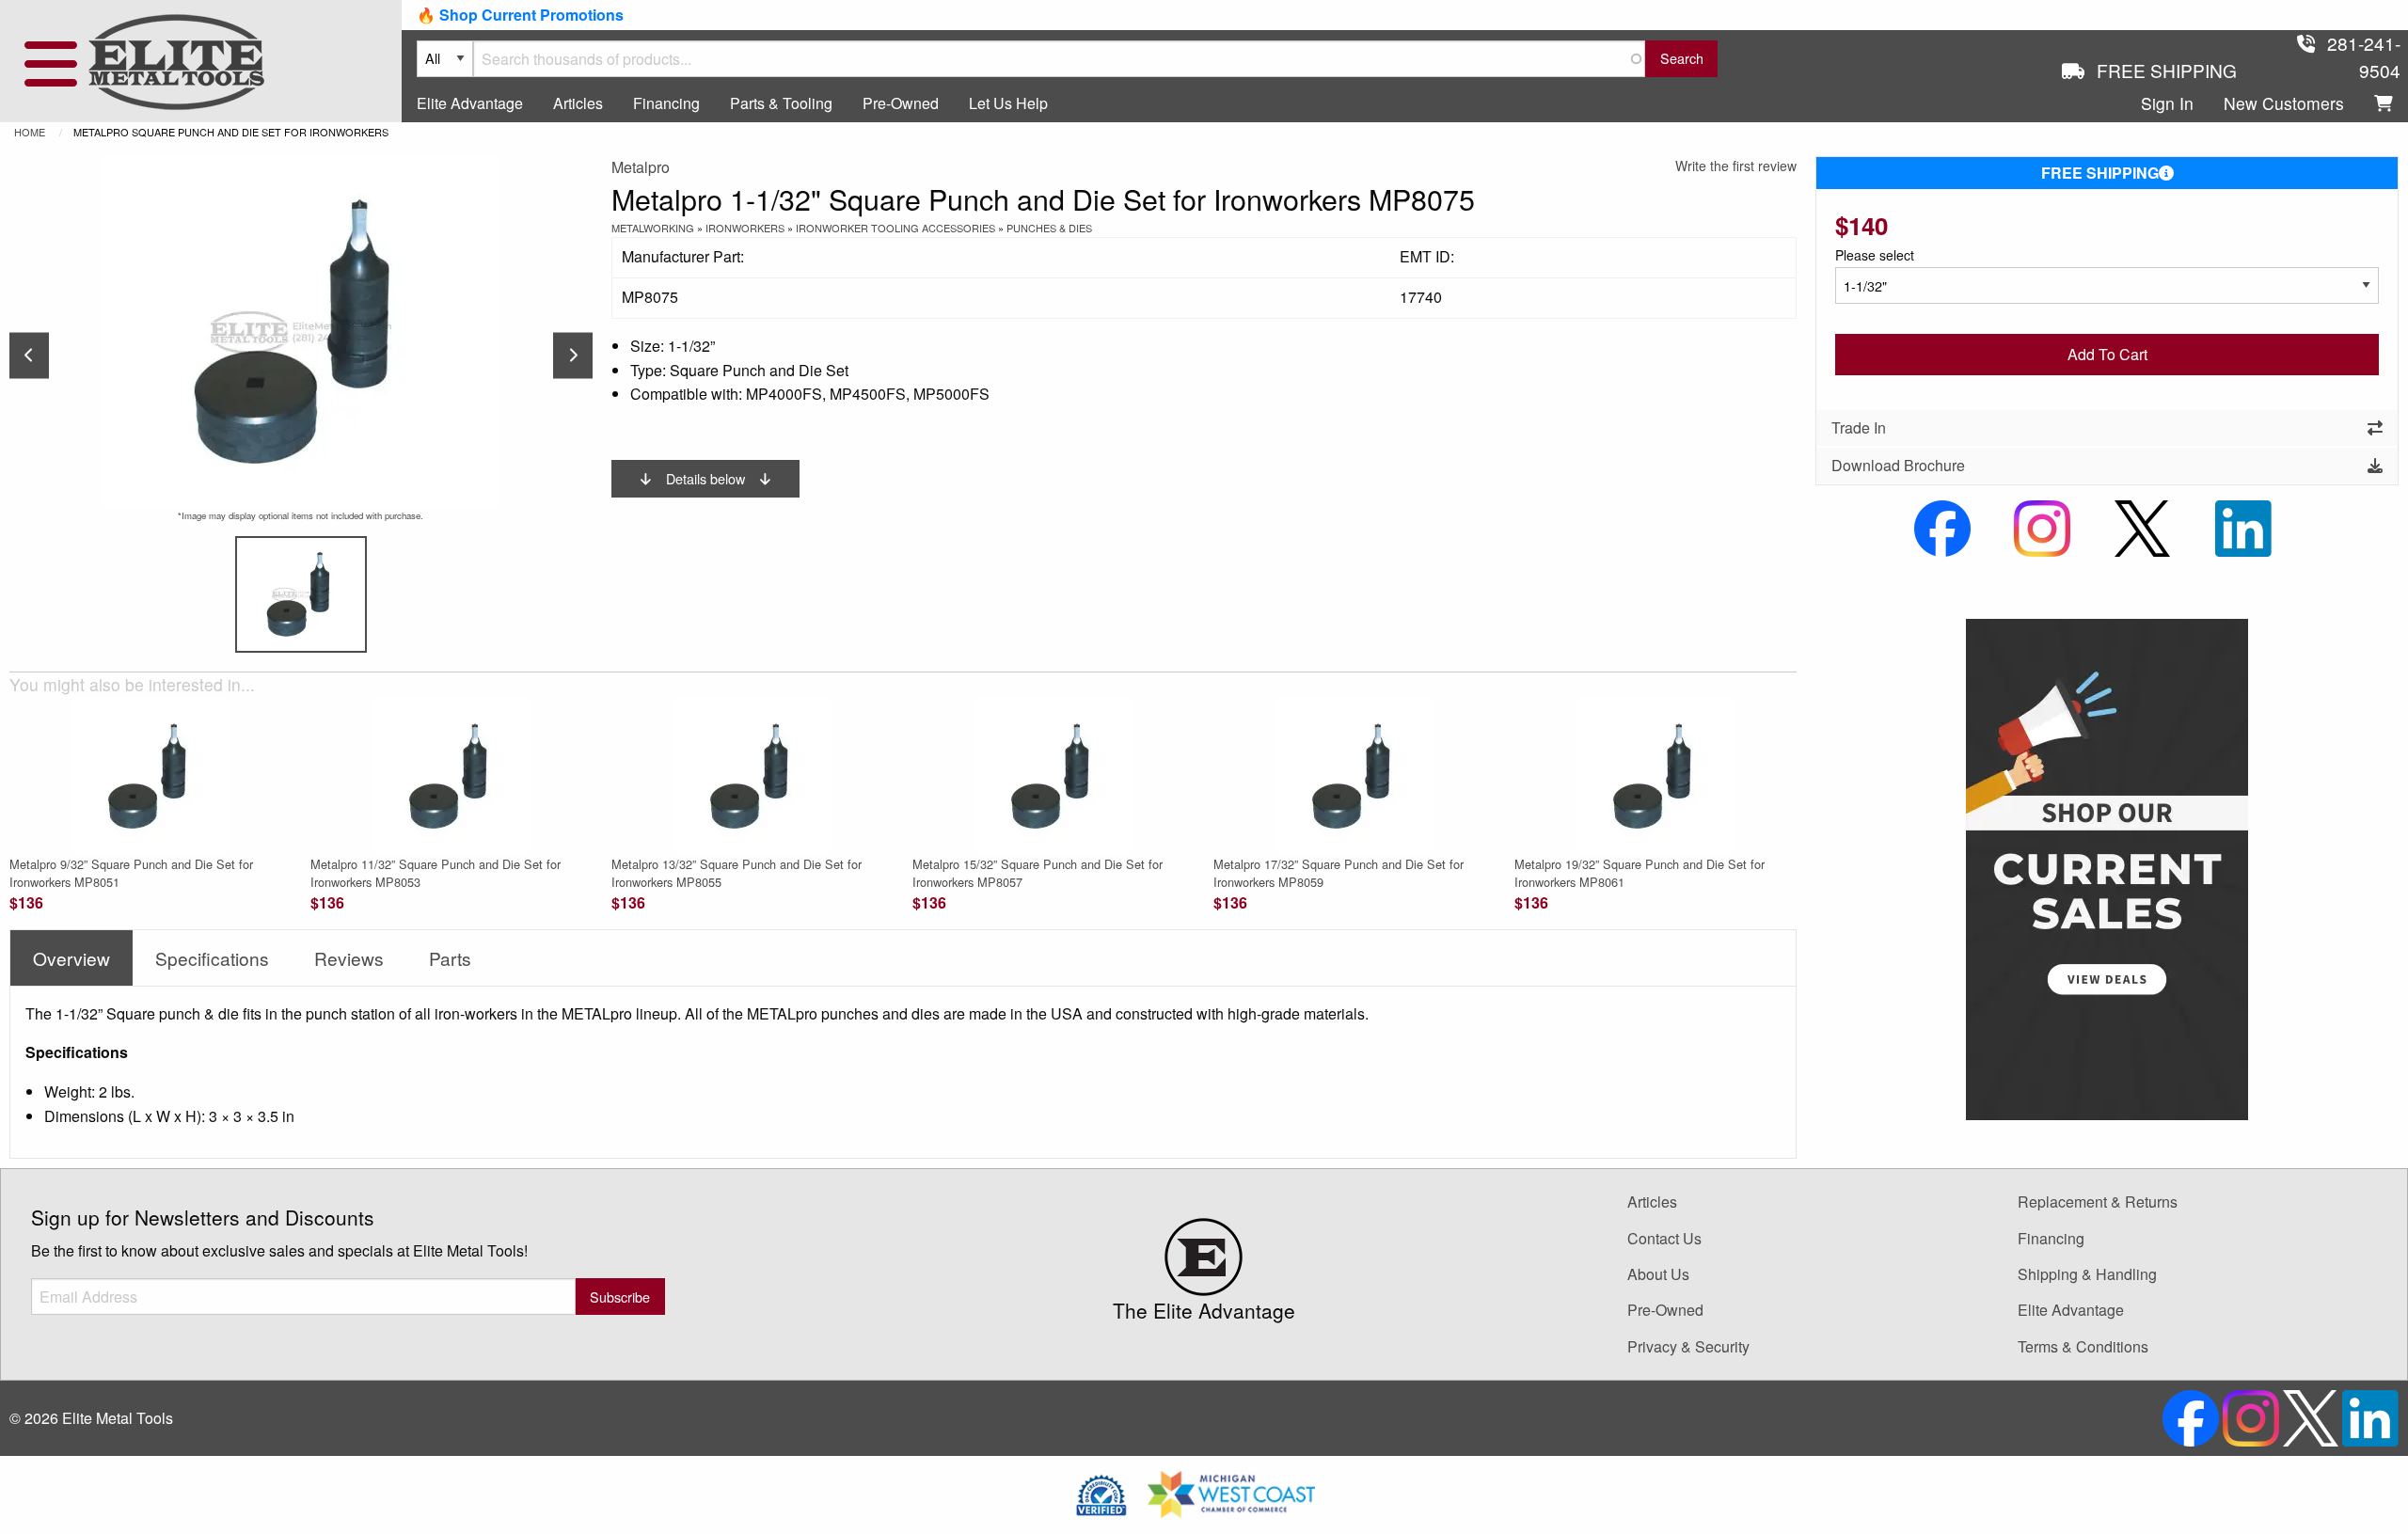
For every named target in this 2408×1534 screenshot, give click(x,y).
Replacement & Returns (2098, 1202)
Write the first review (1736, 166)
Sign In (2167, 103)
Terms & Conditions (2083, 1346)
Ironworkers (745, 228)
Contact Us (1664, 1238)
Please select (1875, 255)
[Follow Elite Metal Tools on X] (2142, 526)
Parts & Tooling (781, 103)
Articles (578, 103)
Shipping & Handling (2087, 1274)
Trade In (1859, 427)
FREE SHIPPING (2100, 173)
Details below (705, 478)
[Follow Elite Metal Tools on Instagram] (2042, 526)
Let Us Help (1008, 103)
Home (30, 132)
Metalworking (653, 228)
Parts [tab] (450, 958)
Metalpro (641, 167)
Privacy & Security (1688, 1346)
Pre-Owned (901, 103)
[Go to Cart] (2384, 104)
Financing (666, 103)
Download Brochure (1898, 465)
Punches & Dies (1049, 228)
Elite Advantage (470, 103)
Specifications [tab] (212, 958)
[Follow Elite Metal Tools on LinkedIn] (2243, 526)
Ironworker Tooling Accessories (895, 228)
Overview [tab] (71, 958)
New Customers (2284, 103)
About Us (1658, 1274)
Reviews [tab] (349, 958)
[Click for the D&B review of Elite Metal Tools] (1101, 1492)
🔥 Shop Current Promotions (520, 15)
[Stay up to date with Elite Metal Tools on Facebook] (1942, 526)
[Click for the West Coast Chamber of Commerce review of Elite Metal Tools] (1231, 1492)
